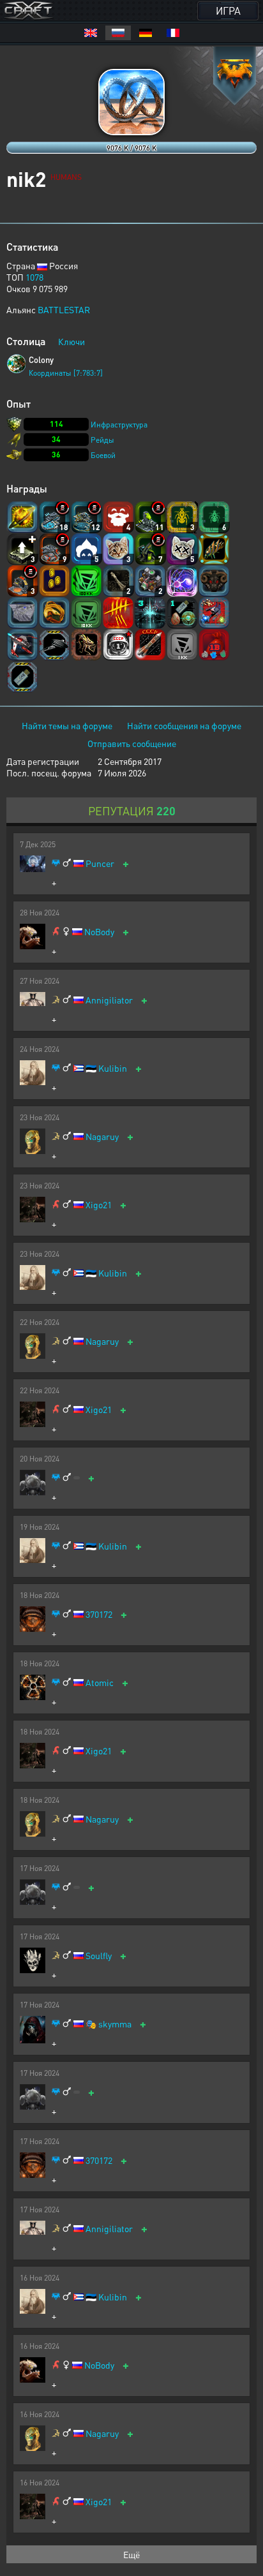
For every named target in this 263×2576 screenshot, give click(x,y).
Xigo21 (99, 1205)
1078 (34, 277)
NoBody (99, 932)
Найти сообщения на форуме (184, 725)
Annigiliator (109, 1000)
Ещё (131, 2554)
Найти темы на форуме (67, 725)
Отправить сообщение (132, 743)
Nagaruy (102, 1136)
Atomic (100, 1683)
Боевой (103, 455)
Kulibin (113, 1068)
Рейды (102, 440)
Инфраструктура (119, 425)
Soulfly (99, 1956)
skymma (115, 2024)
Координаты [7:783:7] (66, 373)
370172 (99, 1614)
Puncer (100, 863)
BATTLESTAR (64, 309)
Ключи (71, 341)
